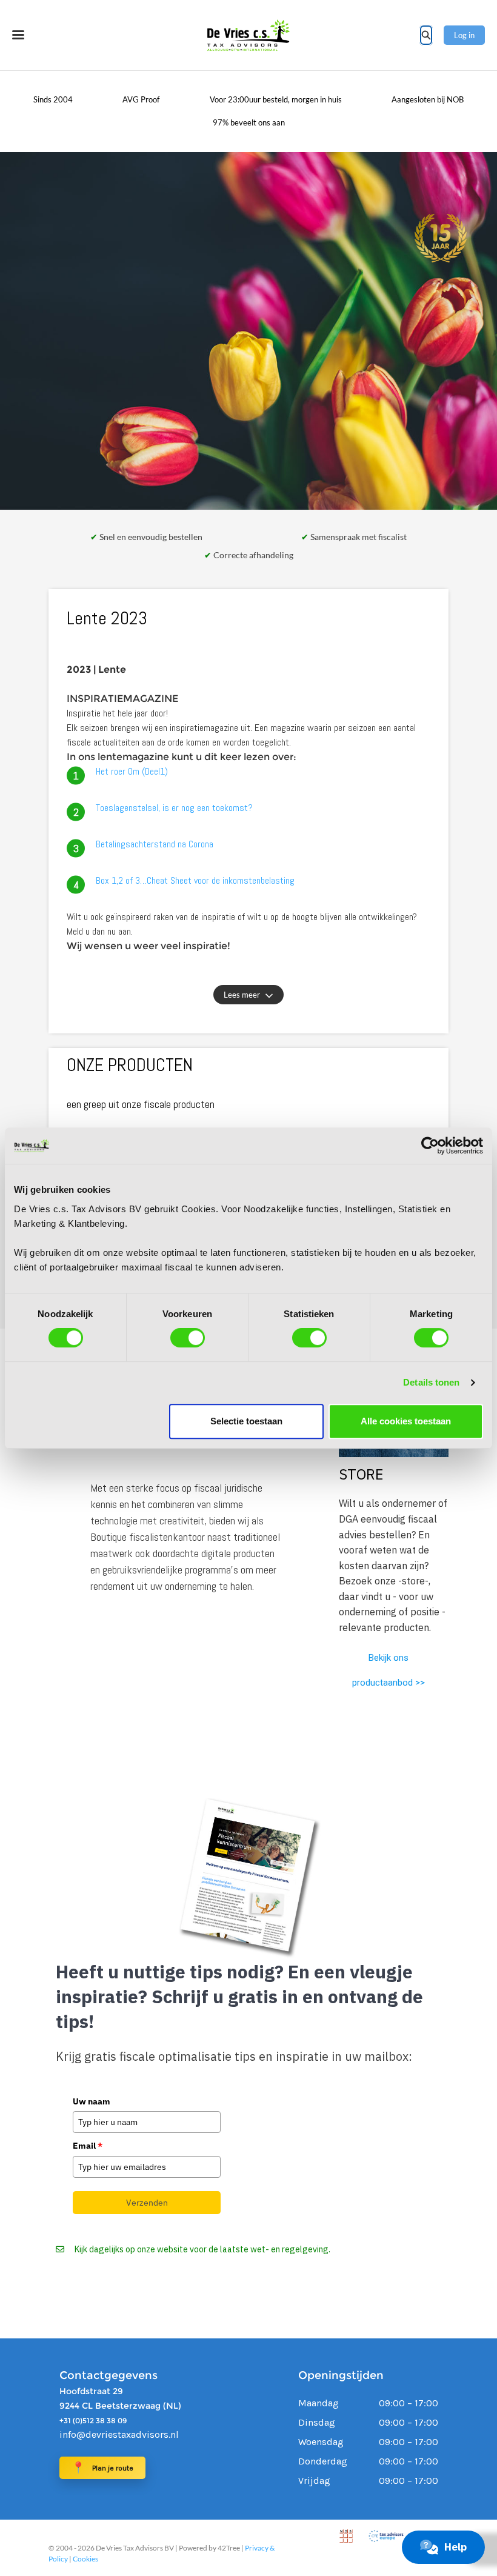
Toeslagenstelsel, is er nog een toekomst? (174, 808)
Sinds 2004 (53, 99)
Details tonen (431, 1382)
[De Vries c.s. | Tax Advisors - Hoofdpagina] (248, 35)
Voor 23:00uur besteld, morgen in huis (276, 99)
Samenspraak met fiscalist (358, 537)
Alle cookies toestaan (406, 1421)
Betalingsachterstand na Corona (155, 844)
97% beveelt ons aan (249, 122)
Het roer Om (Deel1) (132, 771)
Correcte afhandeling (252, 555)
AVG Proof (141, 99)
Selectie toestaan (246, 1421)
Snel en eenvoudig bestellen (150, 537)
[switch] (188, 1338)
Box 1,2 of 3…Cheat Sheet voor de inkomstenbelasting (195, 880)
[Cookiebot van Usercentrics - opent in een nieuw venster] (430, 1146)
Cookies (85, 2559)
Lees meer (242, 995)
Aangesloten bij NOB (428, 99)
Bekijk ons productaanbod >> (389, 1670)
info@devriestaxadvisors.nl (119, 2434)
